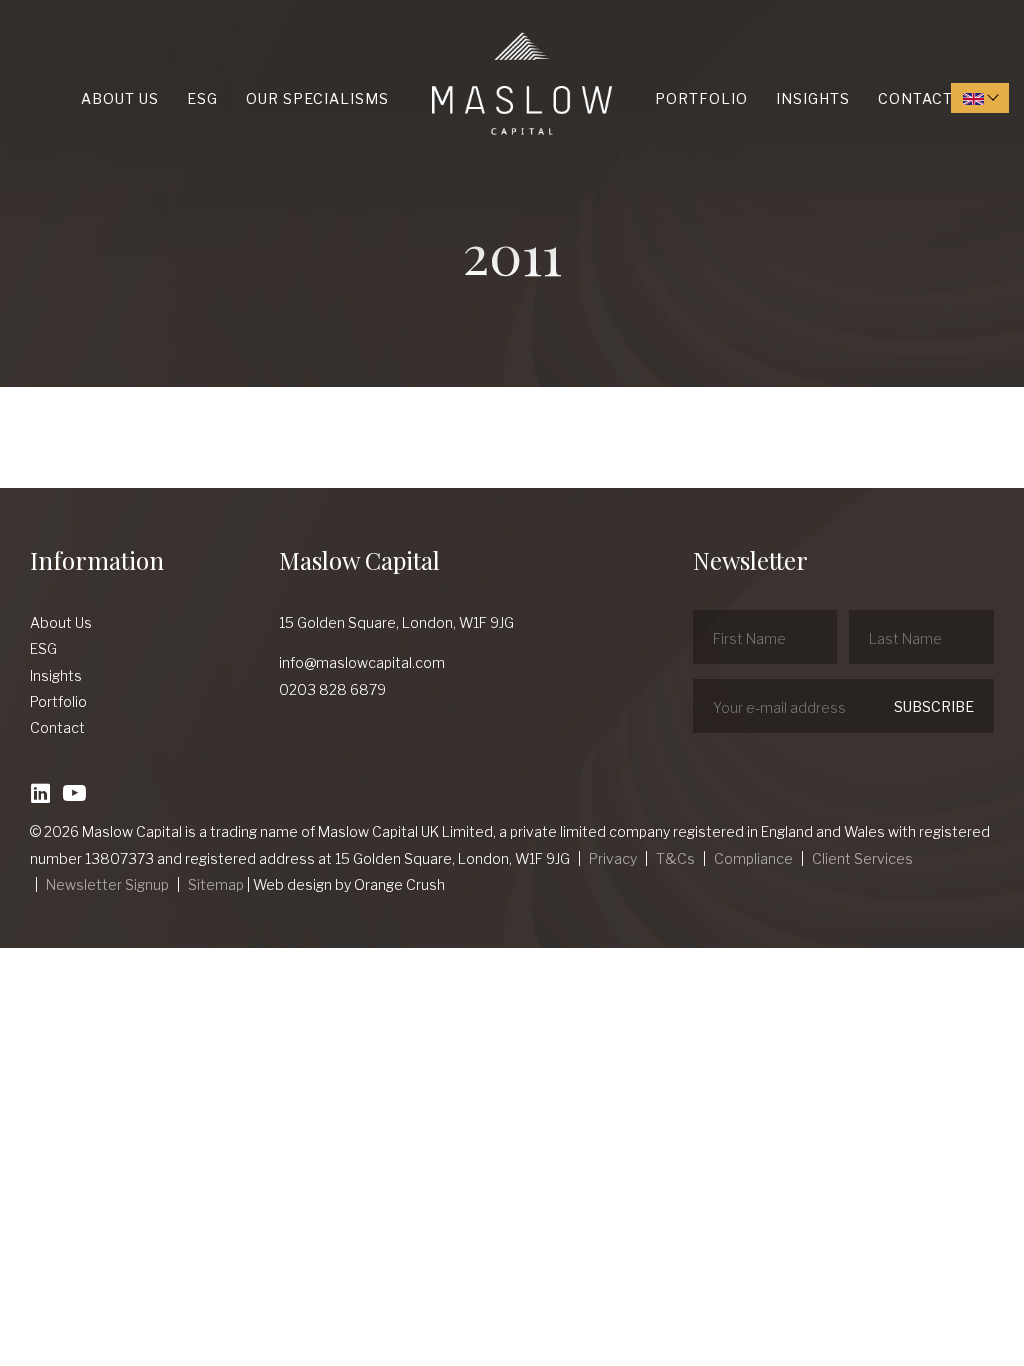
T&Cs (675, 858)
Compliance (753, 858)
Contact (915, 98)
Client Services (862, 858)
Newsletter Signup (107, 884)
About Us (120, 98)
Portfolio (701, 98)
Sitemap (216, 884)
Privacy (613, 858)
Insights (813, 98)
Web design (292, 884)
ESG (202, 98)
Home (437, 32)
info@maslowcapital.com (362, 662)
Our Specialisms (317, 98)
